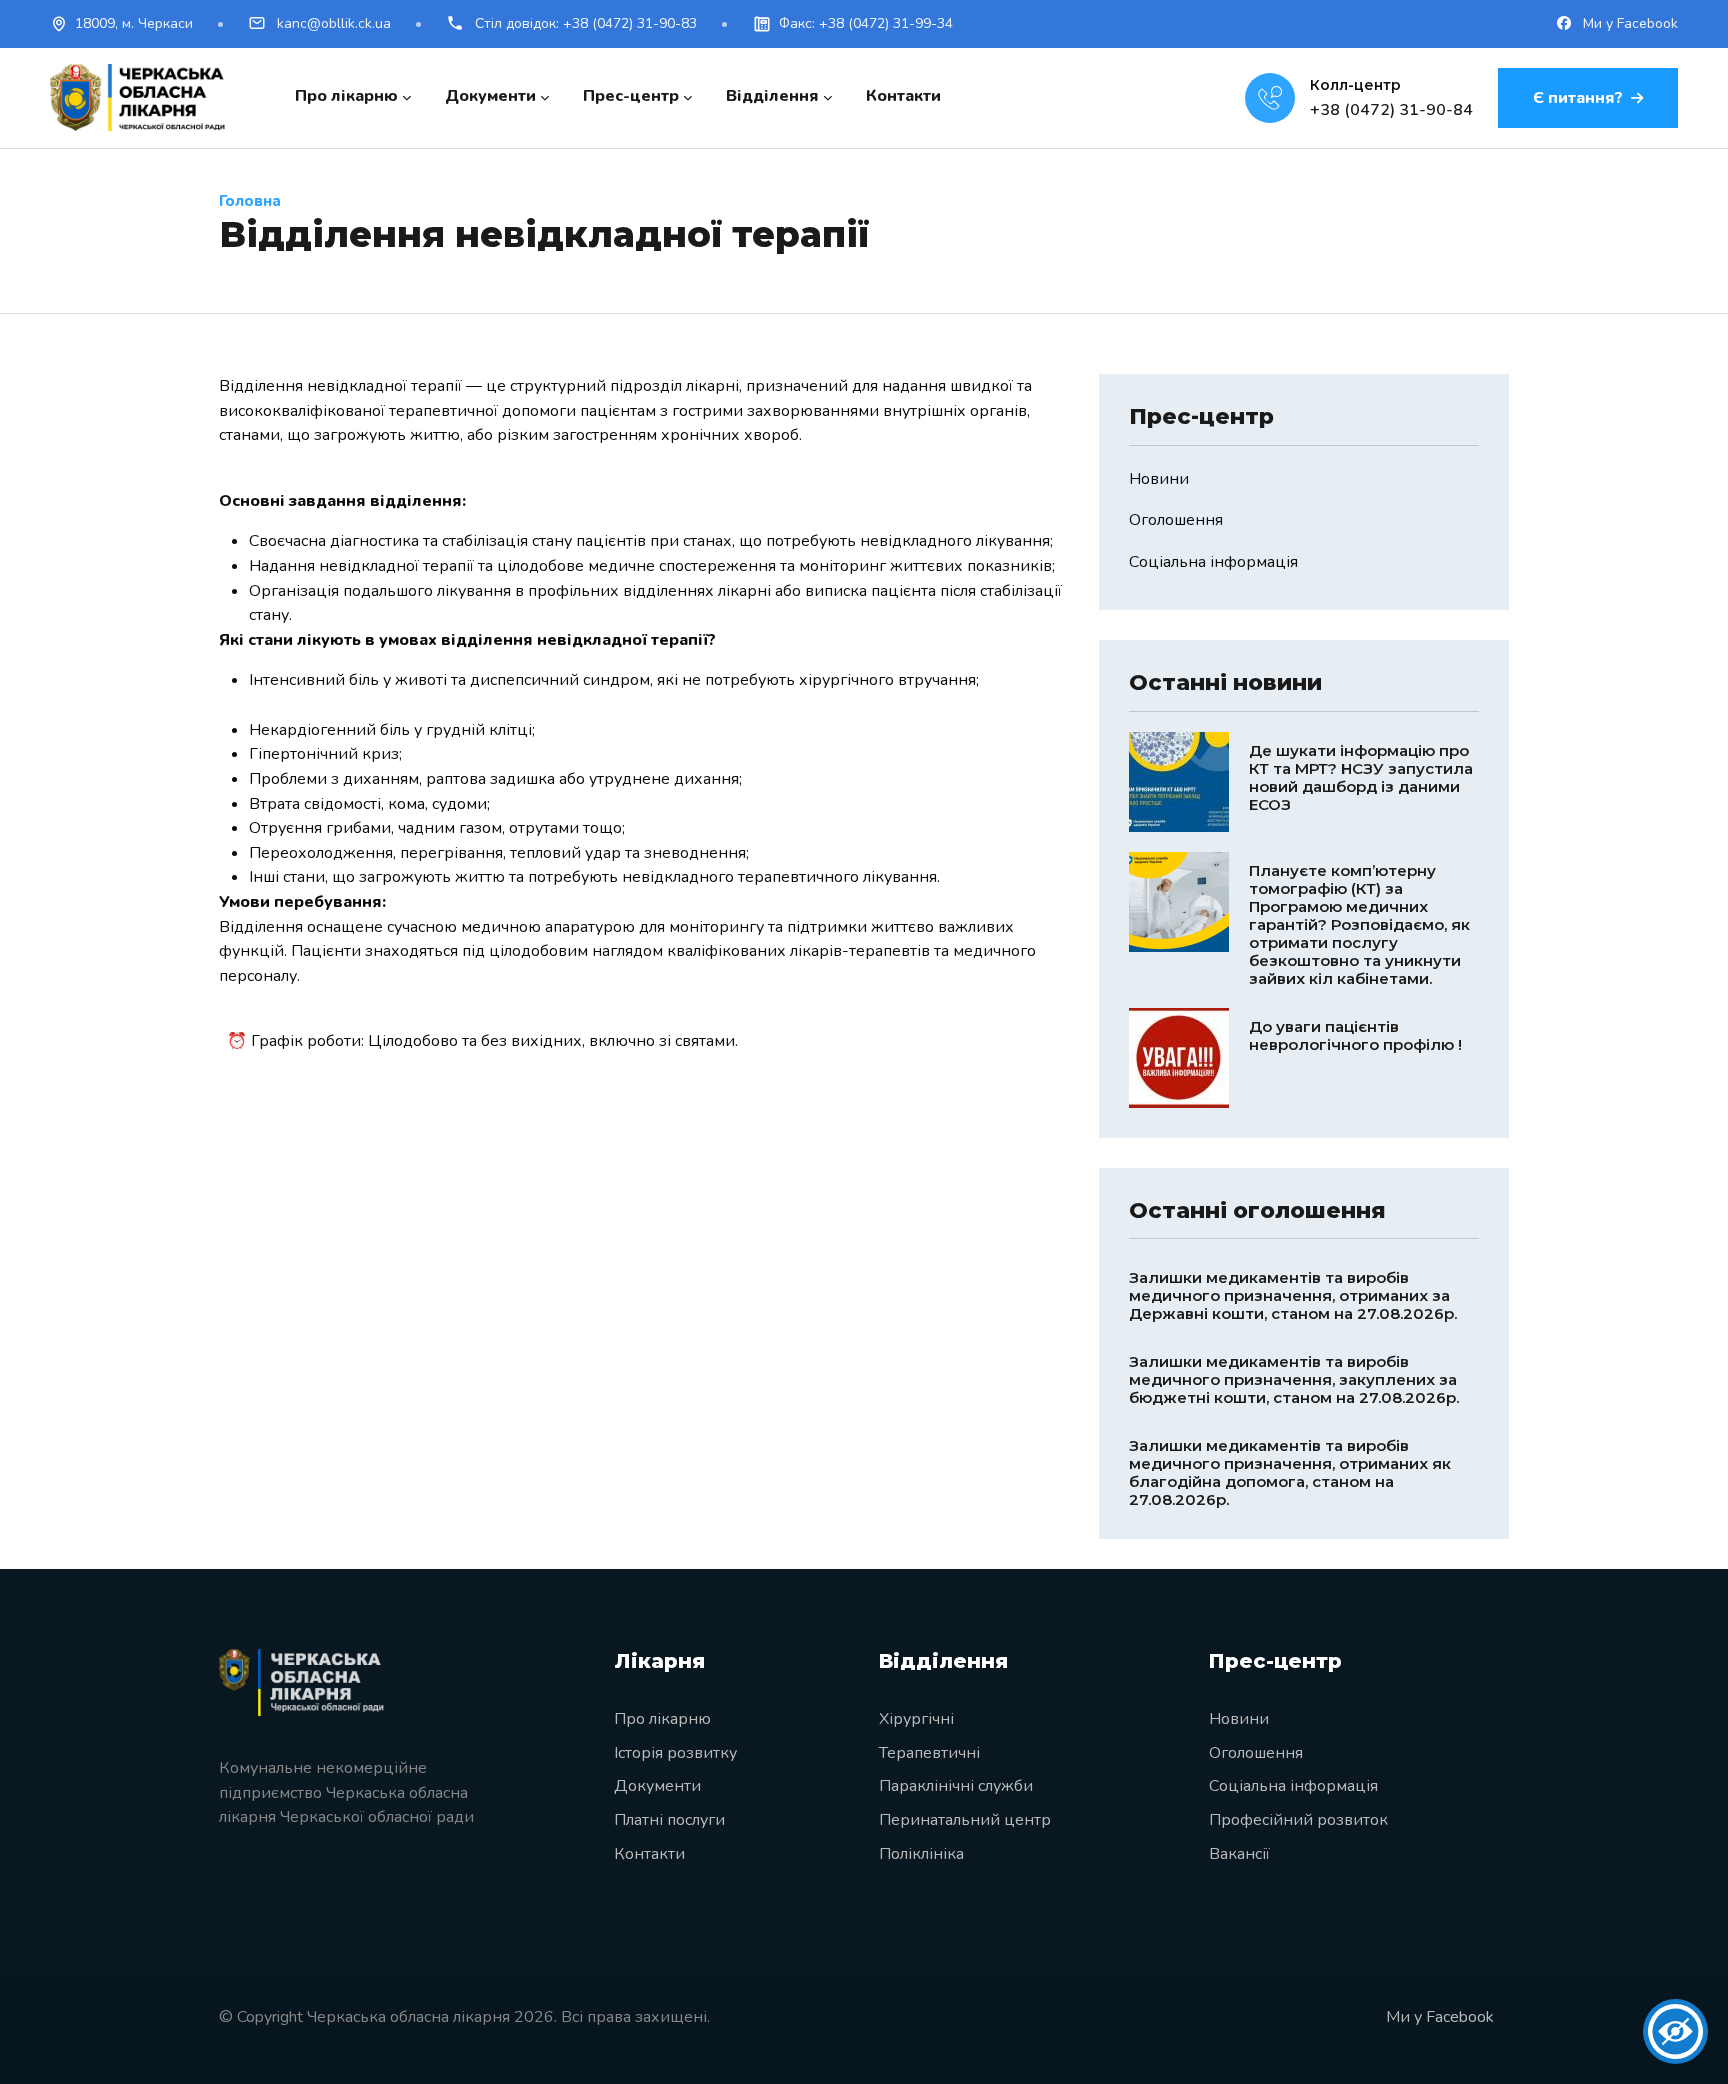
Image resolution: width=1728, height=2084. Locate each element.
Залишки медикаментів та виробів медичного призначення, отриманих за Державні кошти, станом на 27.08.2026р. (1293, 1295)
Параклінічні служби (956, 1786)
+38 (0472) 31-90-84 (1391, 110)
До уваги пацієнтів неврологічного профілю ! (1355, 1035)
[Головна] (137, 97)
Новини (1159, 479)
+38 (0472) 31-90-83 (586, 23)
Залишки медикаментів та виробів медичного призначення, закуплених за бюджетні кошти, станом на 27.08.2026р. (1294, 1379)
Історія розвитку (675, 1753)
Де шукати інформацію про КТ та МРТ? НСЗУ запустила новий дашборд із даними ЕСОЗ (1361, 777)
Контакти (649, 1854)
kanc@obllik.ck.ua (332, 23)
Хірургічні (916, 1719)
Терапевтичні (929, 1753)
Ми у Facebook (1628, 23)
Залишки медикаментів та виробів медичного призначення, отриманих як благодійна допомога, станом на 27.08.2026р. (1290, 1472)
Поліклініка (921, 1854)
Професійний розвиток (1298, 1820)
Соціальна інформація (1213, 562)
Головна (250, 201)
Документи (657, 1786)
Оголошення (1176, 520)
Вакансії (1239, 1854)
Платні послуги (669, 1820)
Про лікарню (662, 1719)
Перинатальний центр (965, 1820)
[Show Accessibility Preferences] (1675, 2031)
